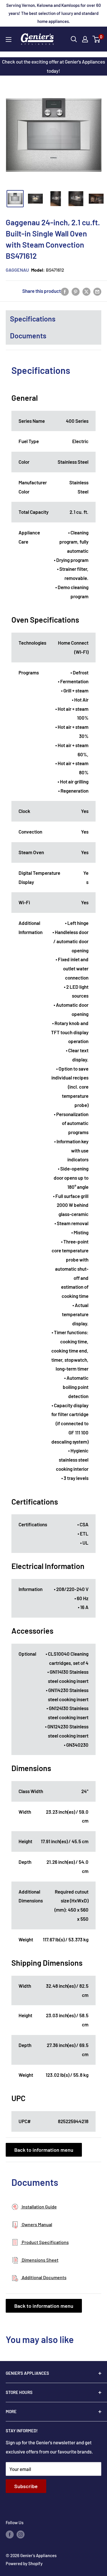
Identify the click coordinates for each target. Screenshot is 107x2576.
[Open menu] (9, 40)
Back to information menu (44, 2150)
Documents (28, 335)
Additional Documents (44, 2277)
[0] (97, 39)
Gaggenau (17, 270)
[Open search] (74, 39)
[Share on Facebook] (65, 291)
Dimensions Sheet (40, 2260)
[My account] (85, 39)
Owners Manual (37, 2224)
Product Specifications (45, 2242)
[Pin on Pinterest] (76, 291)
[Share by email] (97, 291)
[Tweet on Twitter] (86, 291)
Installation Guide (39, 2207)
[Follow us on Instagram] (21, 2534)
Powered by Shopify (24, 2563)
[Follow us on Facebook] (10, 2534)
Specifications (33, 319)
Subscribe (26, 2486)
